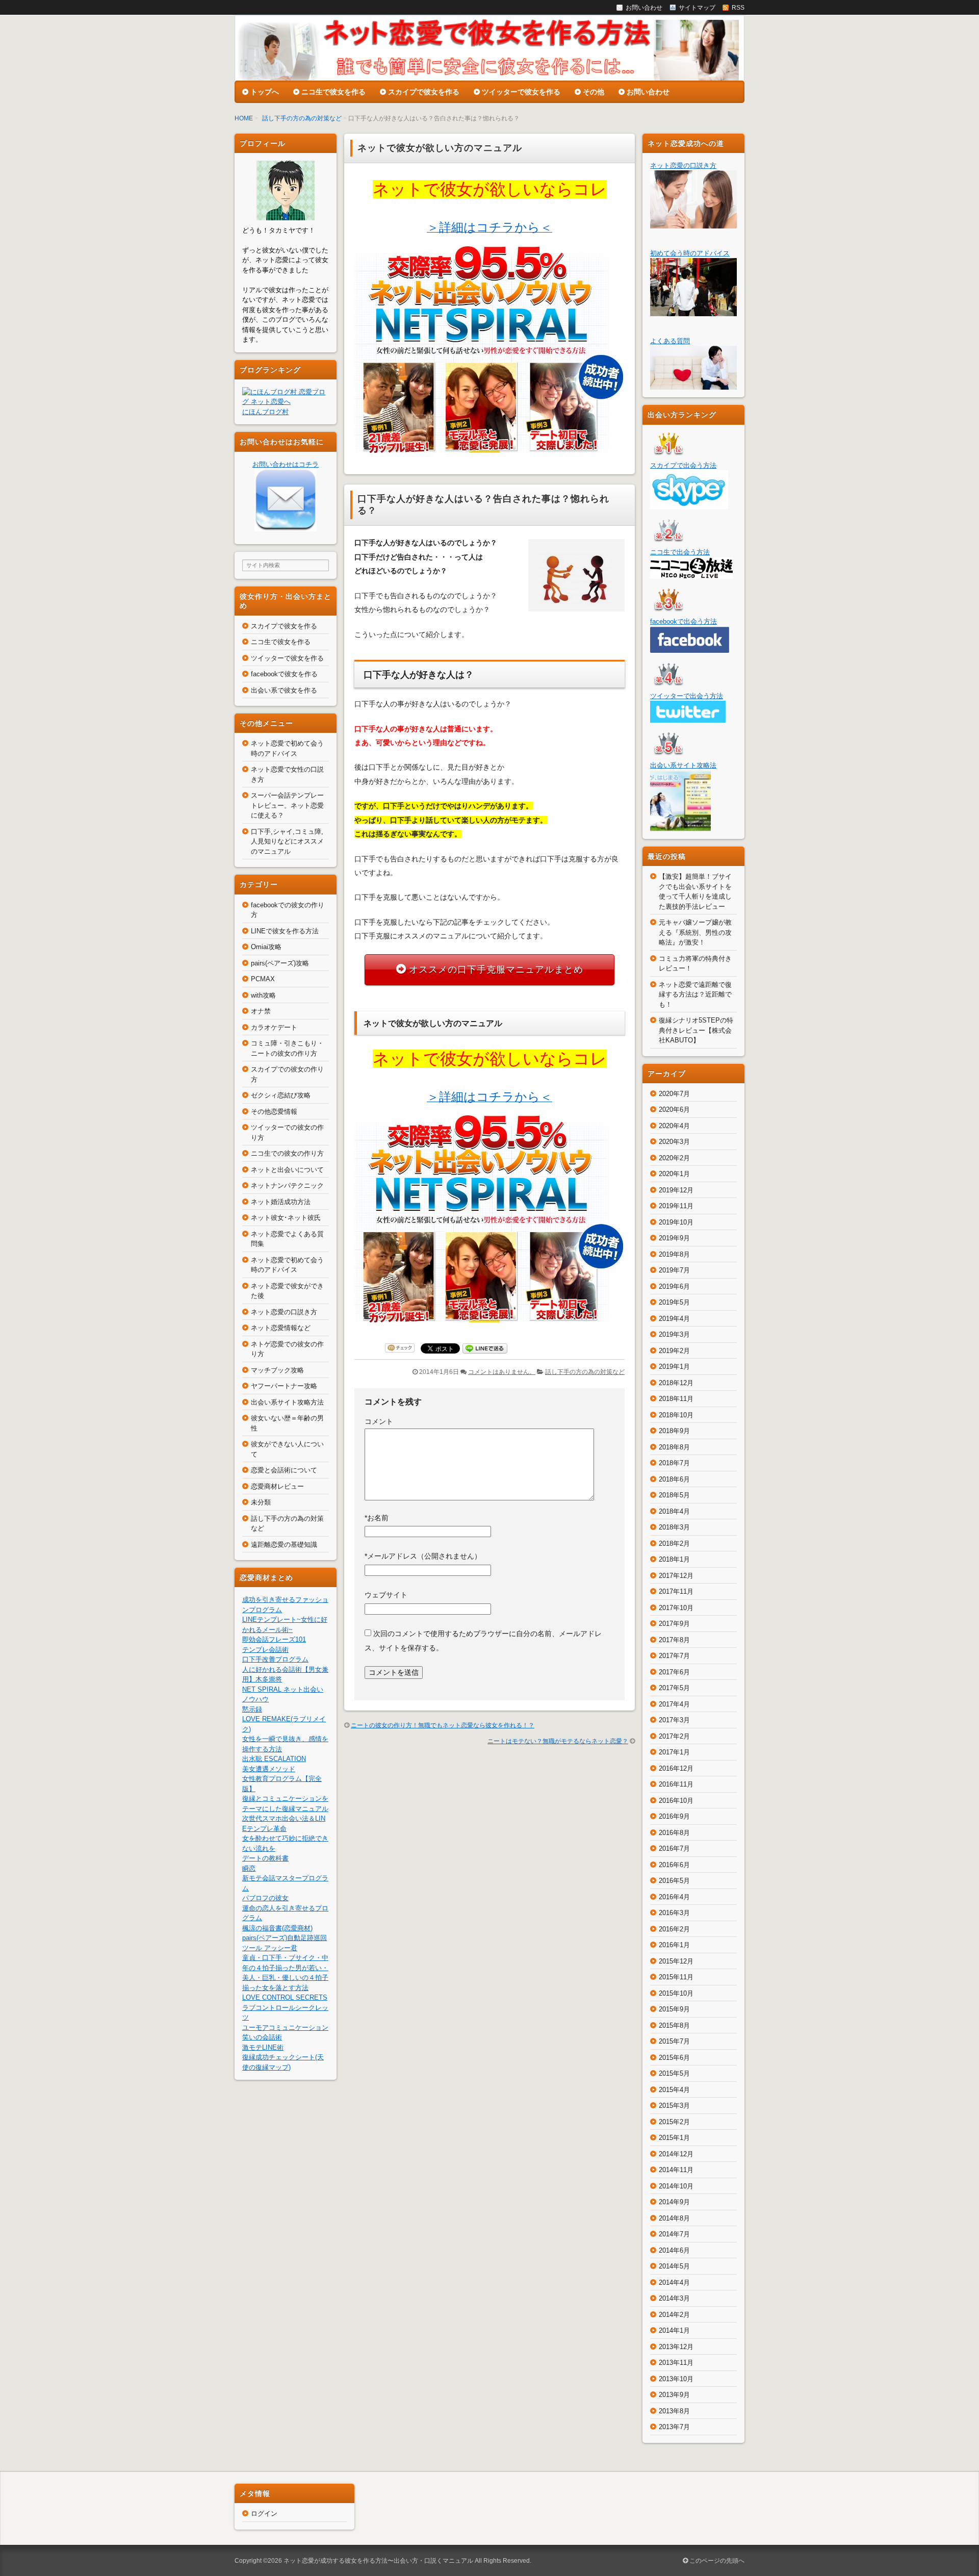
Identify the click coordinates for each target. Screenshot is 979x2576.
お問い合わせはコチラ (286, 464)
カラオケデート (274, 1027)
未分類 (261, 1502)
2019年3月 (674, 1334)
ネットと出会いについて (287, 1170)
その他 (594, 92)
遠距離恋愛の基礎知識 (284, 1545)
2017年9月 (674, 1624)
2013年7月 (674, 2427)
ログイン (264, 2514)
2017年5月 (674, 1688)
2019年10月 (676, 1222)
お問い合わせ (648, 92)
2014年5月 (674, 2266)
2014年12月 (676, 2154)
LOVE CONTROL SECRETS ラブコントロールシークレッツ (285, 2007)
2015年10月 (676, 1993)
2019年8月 (674, 1254)
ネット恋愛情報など (281, 1328)
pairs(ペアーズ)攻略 (280, 963)
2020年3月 (674, 1142)
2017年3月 (674, 1720)
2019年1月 (674, 1367)
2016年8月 (674, 1833)
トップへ (265, 92)
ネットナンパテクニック (287, 1185)
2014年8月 (674, 2218)
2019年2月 (674, 1351)
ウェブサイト (386, 1595)
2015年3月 (674, 2106)
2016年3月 (674, 1913)
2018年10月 (676, 1415)
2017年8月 (674, 1640)
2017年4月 (674, 1704)
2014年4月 (674, 2282)
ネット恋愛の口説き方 (284, 1312)
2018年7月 (674, 1463)
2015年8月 (674, 2025)
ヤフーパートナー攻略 (284, 1386)
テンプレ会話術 (265, 1650)
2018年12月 (676, 1383)
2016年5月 (674, 1881)
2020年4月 (674, 1126)
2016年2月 (674, 1929)
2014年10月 (676, 2186)
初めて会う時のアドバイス (690, 253)
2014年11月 (676, 2170)
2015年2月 (674, 2122)
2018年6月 (674, 1479)
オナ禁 (261, 1011)
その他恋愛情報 (274, 1112)
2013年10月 (676, 2379)
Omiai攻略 (266, 947)
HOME (244, 118)
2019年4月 (674, 1319)
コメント (379, 1421)
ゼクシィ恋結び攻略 (281, 1095)
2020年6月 (674, 1110)
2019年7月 (674, 1270)
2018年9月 (674, 1431)
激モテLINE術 (263, 2047)
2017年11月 (676, 1591)
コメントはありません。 (502, 1372)
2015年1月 (674, 2138)
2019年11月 (676, 1206)
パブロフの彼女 (265, 1898)
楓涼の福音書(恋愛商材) (277, 1928)
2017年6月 (674, 1672)
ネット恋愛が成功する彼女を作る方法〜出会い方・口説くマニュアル (378, 2561)
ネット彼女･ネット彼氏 (286, 1218)
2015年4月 (674, 2090)
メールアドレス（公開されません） (423, 1556)
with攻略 (263, 995)
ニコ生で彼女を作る (333, 92)
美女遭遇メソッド (269, 1769)
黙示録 (252, 1709)
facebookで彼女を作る (284, 674)
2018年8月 (674, 1447)
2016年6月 (674, 1865)
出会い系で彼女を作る (284, 690)
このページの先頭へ (716, 2561)
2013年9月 (674, 2395)
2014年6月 (674, 2250)
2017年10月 (676, 1608)
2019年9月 (674, 1238)
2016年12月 (676, 1768)
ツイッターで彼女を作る (521, 92)
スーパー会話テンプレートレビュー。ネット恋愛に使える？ (287, 805)
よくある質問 (670, 341)
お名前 (377, 1518)
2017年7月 (674, 1656)
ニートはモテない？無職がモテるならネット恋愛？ (558, 1741)
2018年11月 (676, 1399)
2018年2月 (674, 1544)
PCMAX (263, 979)
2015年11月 (676, 1977)
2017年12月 (676, 1576)
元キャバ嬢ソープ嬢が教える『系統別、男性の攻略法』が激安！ (695, 932)
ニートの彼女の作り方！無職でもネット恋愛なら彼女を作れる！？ (443, 1725)
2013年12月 (676, 2347)
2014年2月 (674, 2315)
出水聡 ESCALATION (274, 1759)
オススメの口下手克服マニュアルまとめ (496, 970)
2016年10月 (676, 1801)
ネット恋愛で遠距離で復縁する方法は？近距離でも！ (695, 994)
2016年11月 (676, 1784)
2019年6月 (674, 1286)
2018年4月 (674, 1511)
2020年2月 (674, 1158)
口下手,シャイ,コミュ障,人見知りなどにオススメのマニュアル (287, 841)
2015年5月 (674, 2073)
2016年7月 (674, 1848)
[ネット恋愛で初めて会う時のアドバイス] (693, 311)
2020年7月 (674, 1094)
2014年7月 (674, 2234)
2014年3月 (674, 2298)
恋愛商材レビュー (277, 1486)
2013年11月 (676, 2363)
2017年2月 (674, 1736)
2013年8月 (674, 2411)
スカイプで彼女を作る (424, 92)
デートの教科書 (265, 1858)
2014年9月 (674, 2202)
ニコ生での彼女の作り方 (287, 1153)
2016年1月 (674, 1945)
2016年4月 (674, 1897)
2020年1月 (674, 1174)
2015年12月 (676, 1961)
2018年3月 (674, 1527)
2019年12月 (676, 1190)
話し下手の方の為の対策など (302, 118)
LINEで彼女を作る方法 (285, 931)
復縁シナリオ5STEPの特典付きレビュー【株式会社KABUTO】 (696, 1030)
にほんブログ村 (265, 412)
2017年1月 (674, 1752)
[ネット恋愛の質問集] (693, 385)
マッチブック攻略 (277, 1370)
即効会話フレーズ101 (274, 1639)
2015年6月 (674, 2058)
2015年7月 (674, 2041)
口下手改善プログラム (275, 1659)
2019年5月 (674, 1302)
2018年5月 (674, 1495)
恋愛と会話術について (284, 1470)
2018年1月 (674, 1559)
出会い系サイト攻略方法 (287, 1402)
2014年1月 (674, 2330)
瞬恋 (249, 1868)
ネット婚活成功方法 (281, 1202)
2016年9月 (674, 1816)
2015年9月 (674, 2009)
